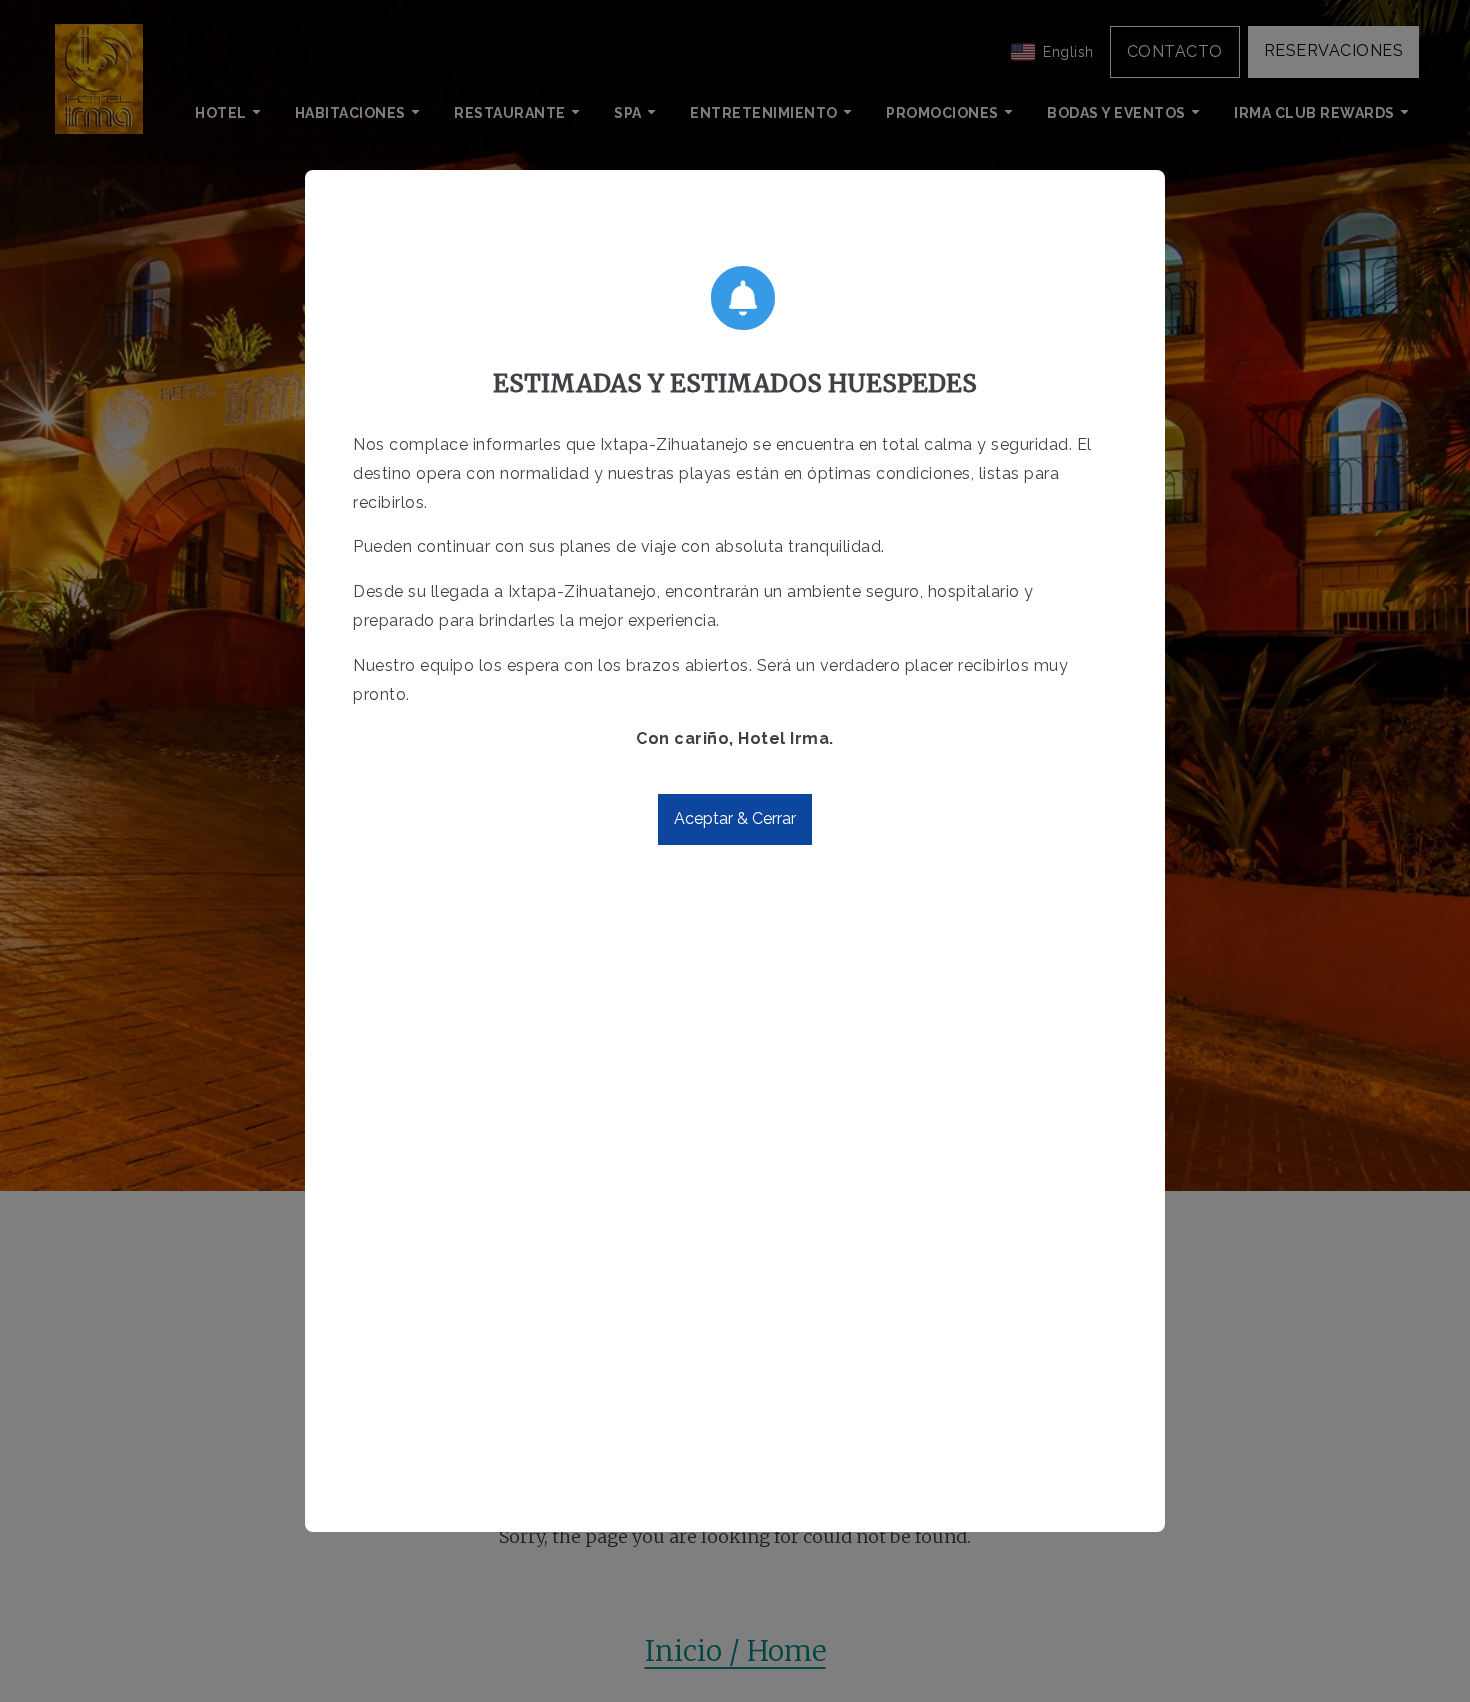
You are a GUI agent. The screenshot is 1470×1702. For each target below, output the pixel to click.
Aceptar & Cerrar (735, 818)
